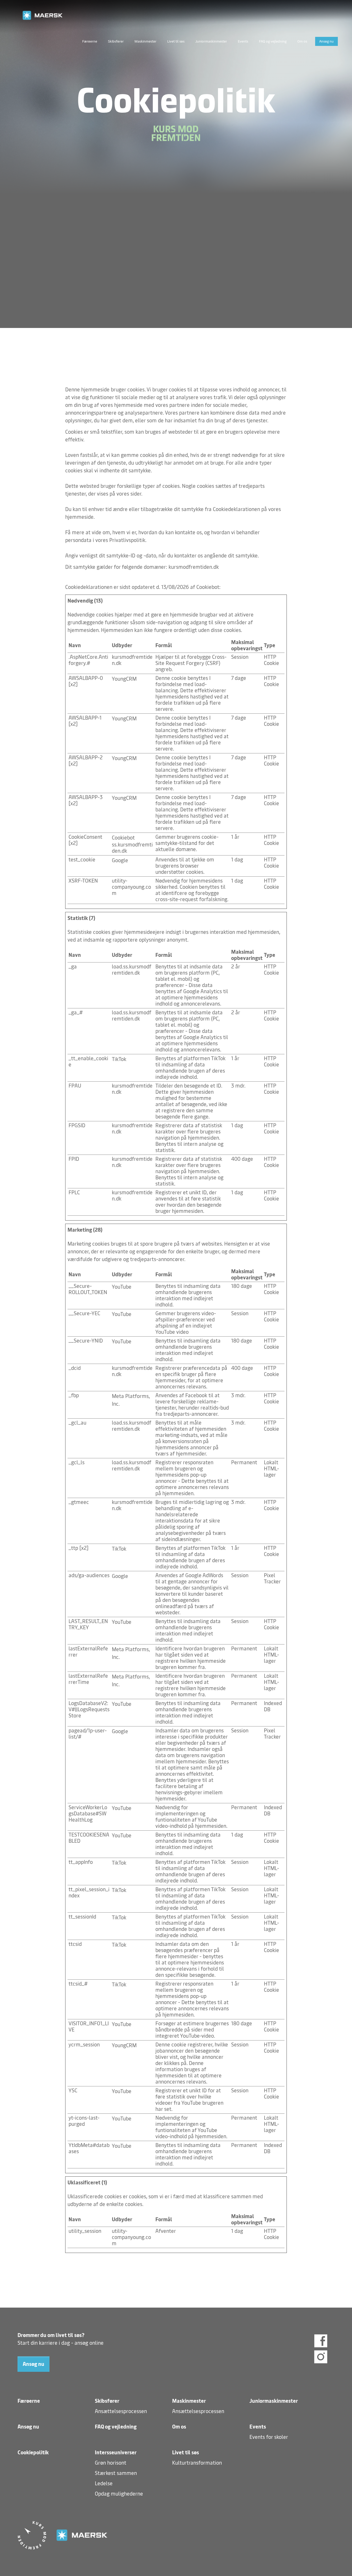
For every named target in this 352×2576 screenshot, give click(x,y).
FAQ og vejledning (273, 41)
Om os (302, 41)
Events (243, 41)
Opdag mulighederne (119, 2494)
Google (120, 860)
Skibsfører (116, 41)
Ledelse (104, 2483)
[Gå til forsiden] (176, 15)
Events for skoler (269, 2437)
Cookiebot (208, 587)
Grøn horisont (111, 2463)
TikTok (119, 1059)
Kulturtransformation (197, 2463)
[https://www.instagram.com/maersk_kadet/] (321, 2357)
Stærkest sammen (116, 2473)
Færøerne (90, 41)
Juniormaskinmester (211, 41)
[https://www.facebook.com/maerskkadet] (321, 2342)
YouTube (122, 1287)
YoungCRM (124, 679)
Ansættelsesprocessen (121, 2411)
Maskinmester (145, 41)
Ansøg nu (326, 41)
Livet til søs (176, 41)
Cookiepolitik (33, 2452)
